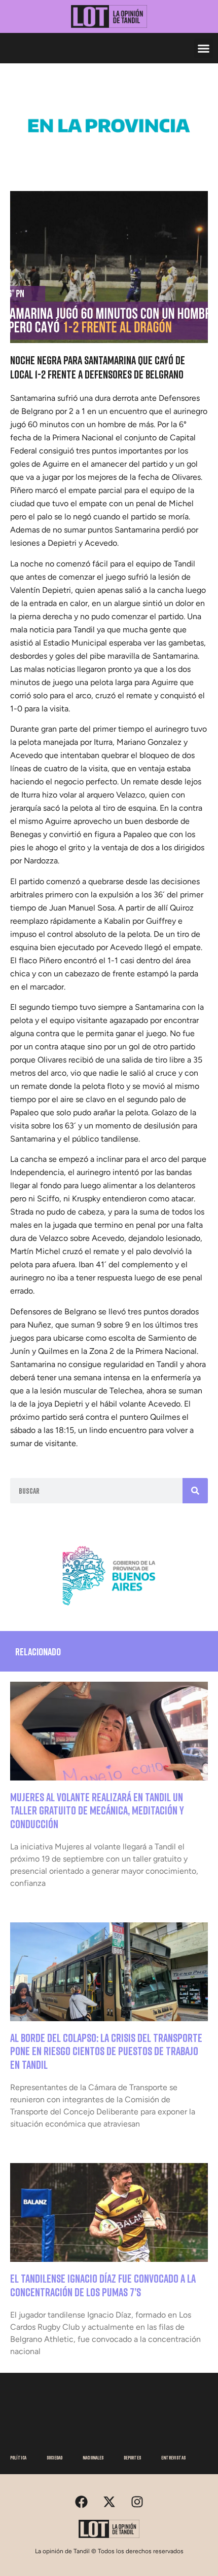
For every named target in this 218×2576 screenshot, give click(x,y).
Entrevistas (173, 2457)
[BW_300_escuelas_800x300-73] (109, 160)
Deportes (132, 2457)
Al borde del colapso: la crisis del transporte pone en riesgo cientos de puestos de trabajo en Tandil (106, 2051)
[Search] (195, 1491)
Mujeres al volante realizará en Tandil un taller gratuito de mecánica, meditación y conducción (97, 1810)
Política (18, 2457)
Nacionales (93, 2457)
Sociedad (55, 2457)
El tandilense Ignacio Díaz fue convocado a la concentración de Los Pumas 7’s (103, 2285)
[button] (204, 48)
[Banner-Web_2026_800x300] (109, 1610)
